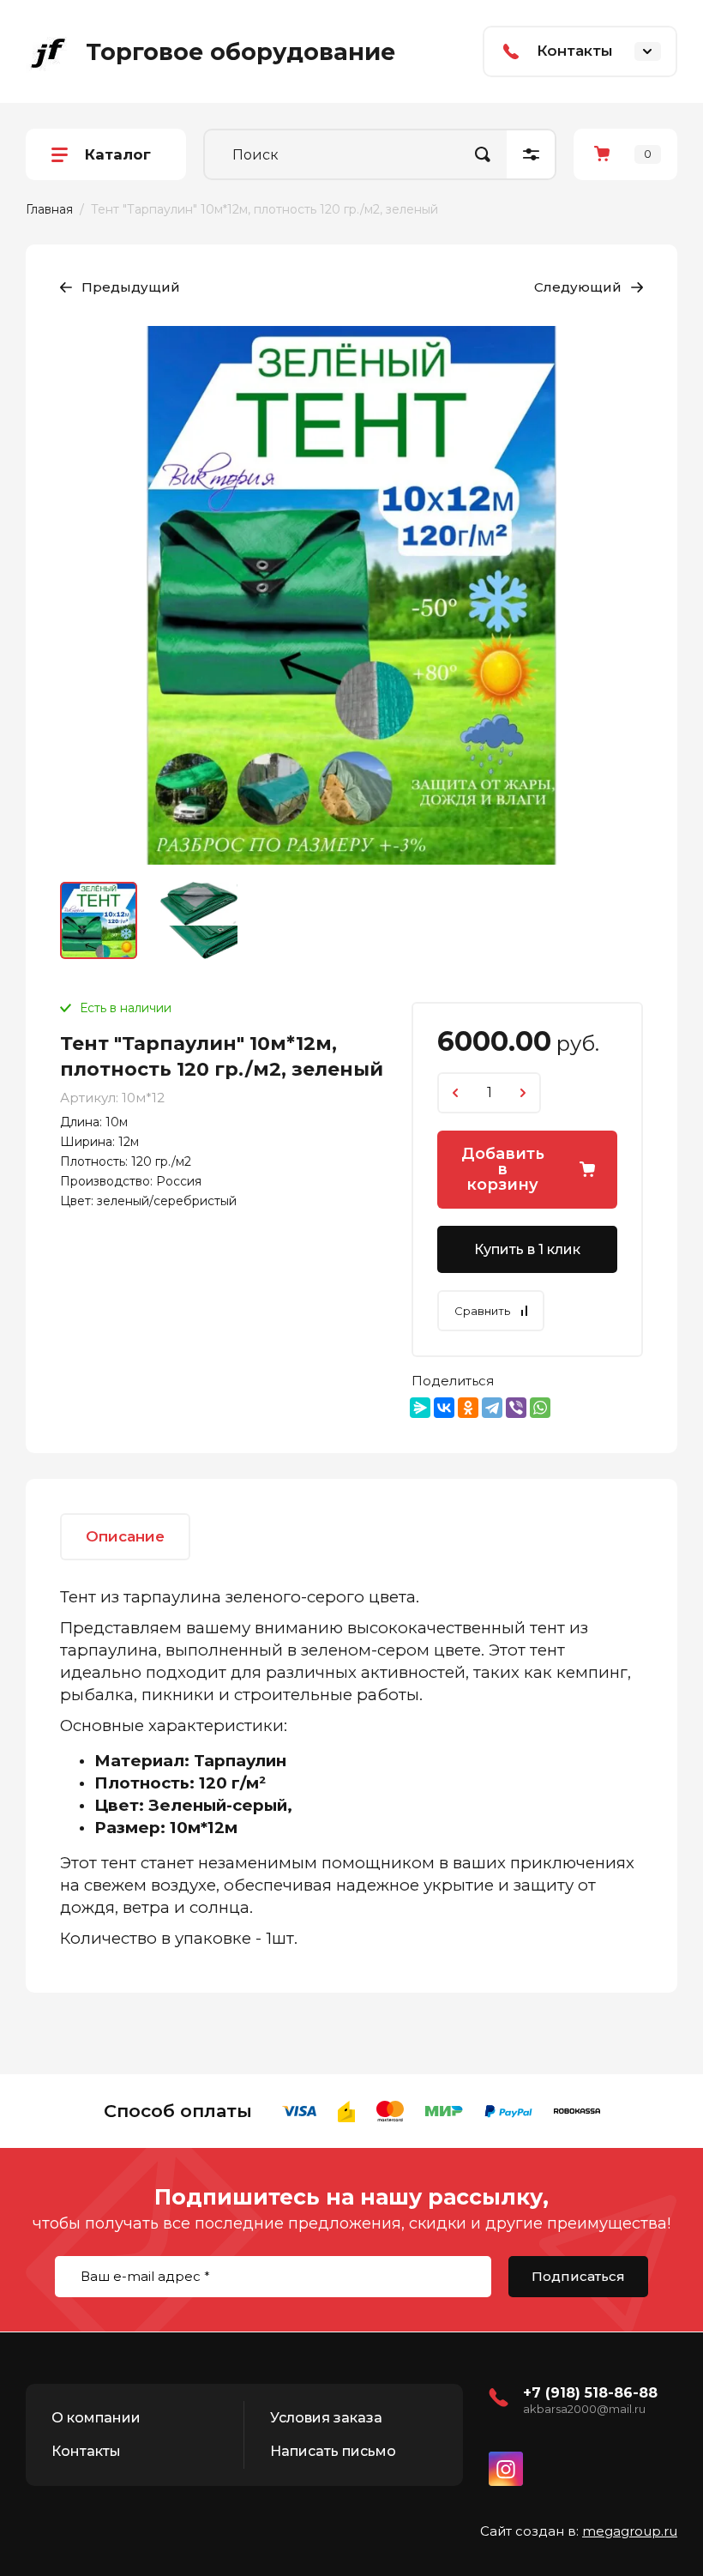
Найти (483, 154)
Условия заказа (326, 2418)
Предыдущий (131, 287)
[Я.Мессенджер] (420, 1408)
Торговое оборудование (240, 52)
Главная (49, 209)
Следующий (578, 287)
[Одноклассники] (468, 1408)
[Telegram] (492, 1408)
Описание (125, 1536)
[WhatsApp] (540, 1408)
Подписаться (578, 2276)
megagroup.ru (630, 2531)
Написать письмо (333, 2451)
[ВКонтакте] (444, 1408)
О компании (96, 2418)
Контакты (86, 2451)
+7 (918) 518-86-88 (590, 2393)
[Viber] (516, 1408)
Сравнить (482, 1311)
